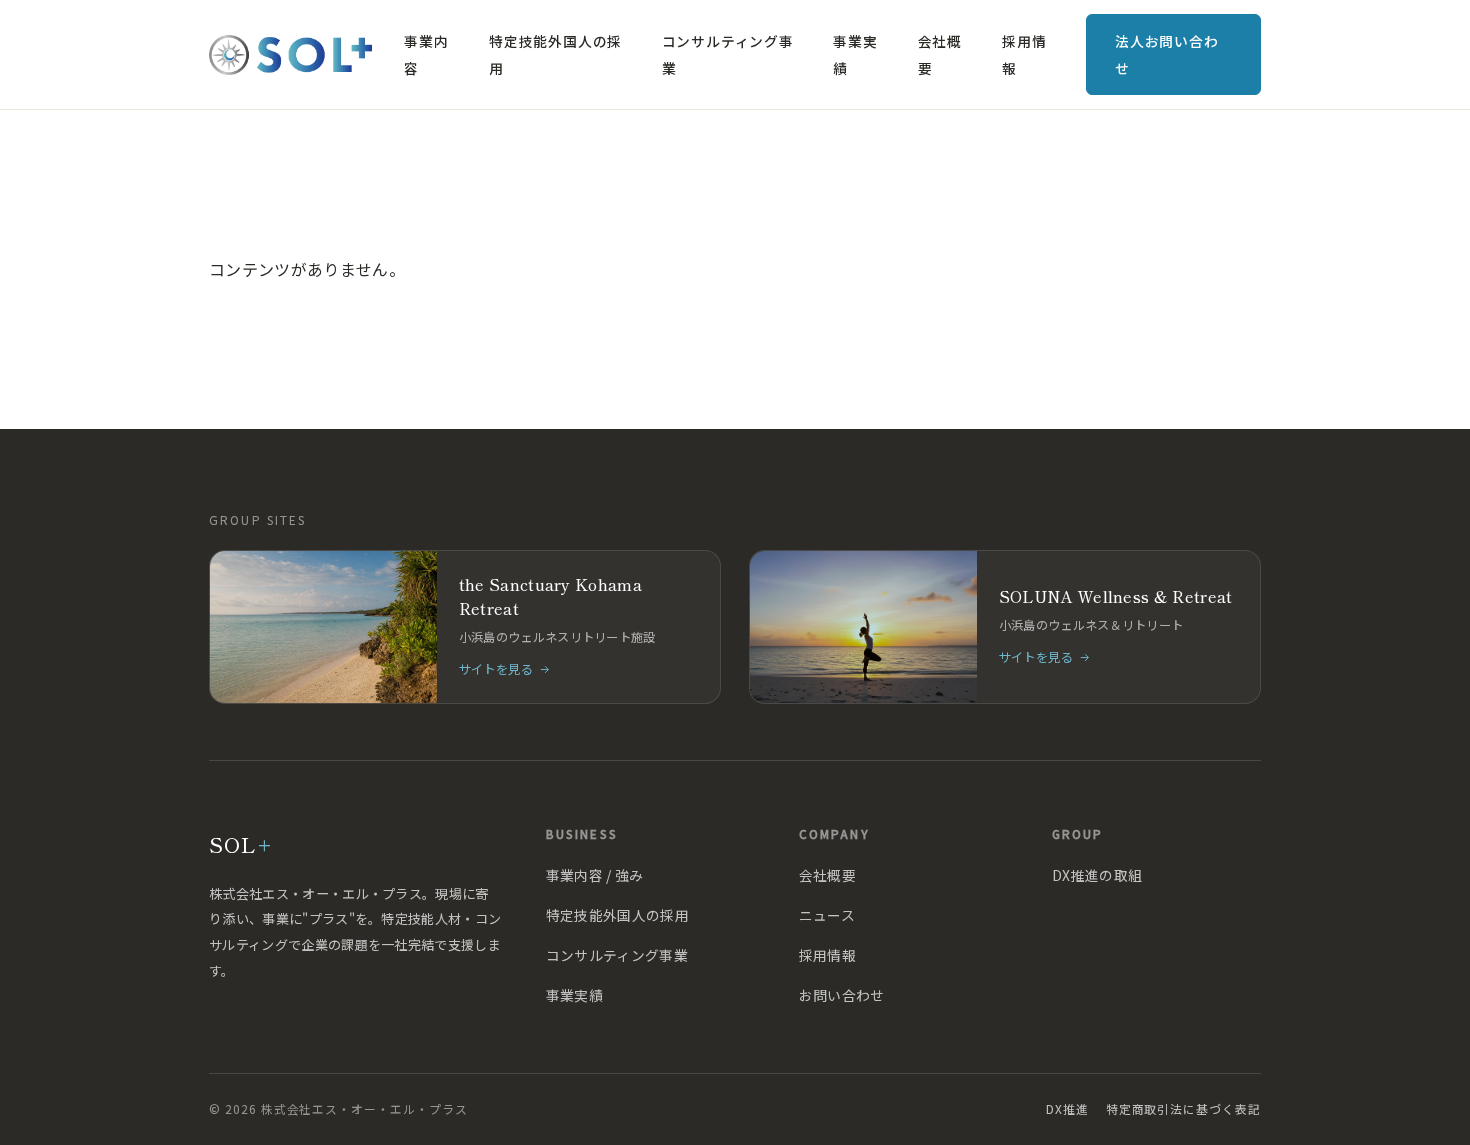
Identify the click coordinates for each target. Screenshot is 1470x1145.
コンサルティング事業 (728, 54)
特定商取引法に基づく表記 (1183, 1108)
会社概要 (940, 54)
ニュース (827, 915)
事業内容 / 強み (595, 875)
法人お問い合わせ (1167, 54)
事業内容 (426, 54)
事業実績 (855, 54)
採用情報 (1024, 54)
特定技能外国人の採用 (555, 54)
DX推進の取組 (1097, 875)
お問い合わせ (842, 995)
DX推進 (1067, 1108)
